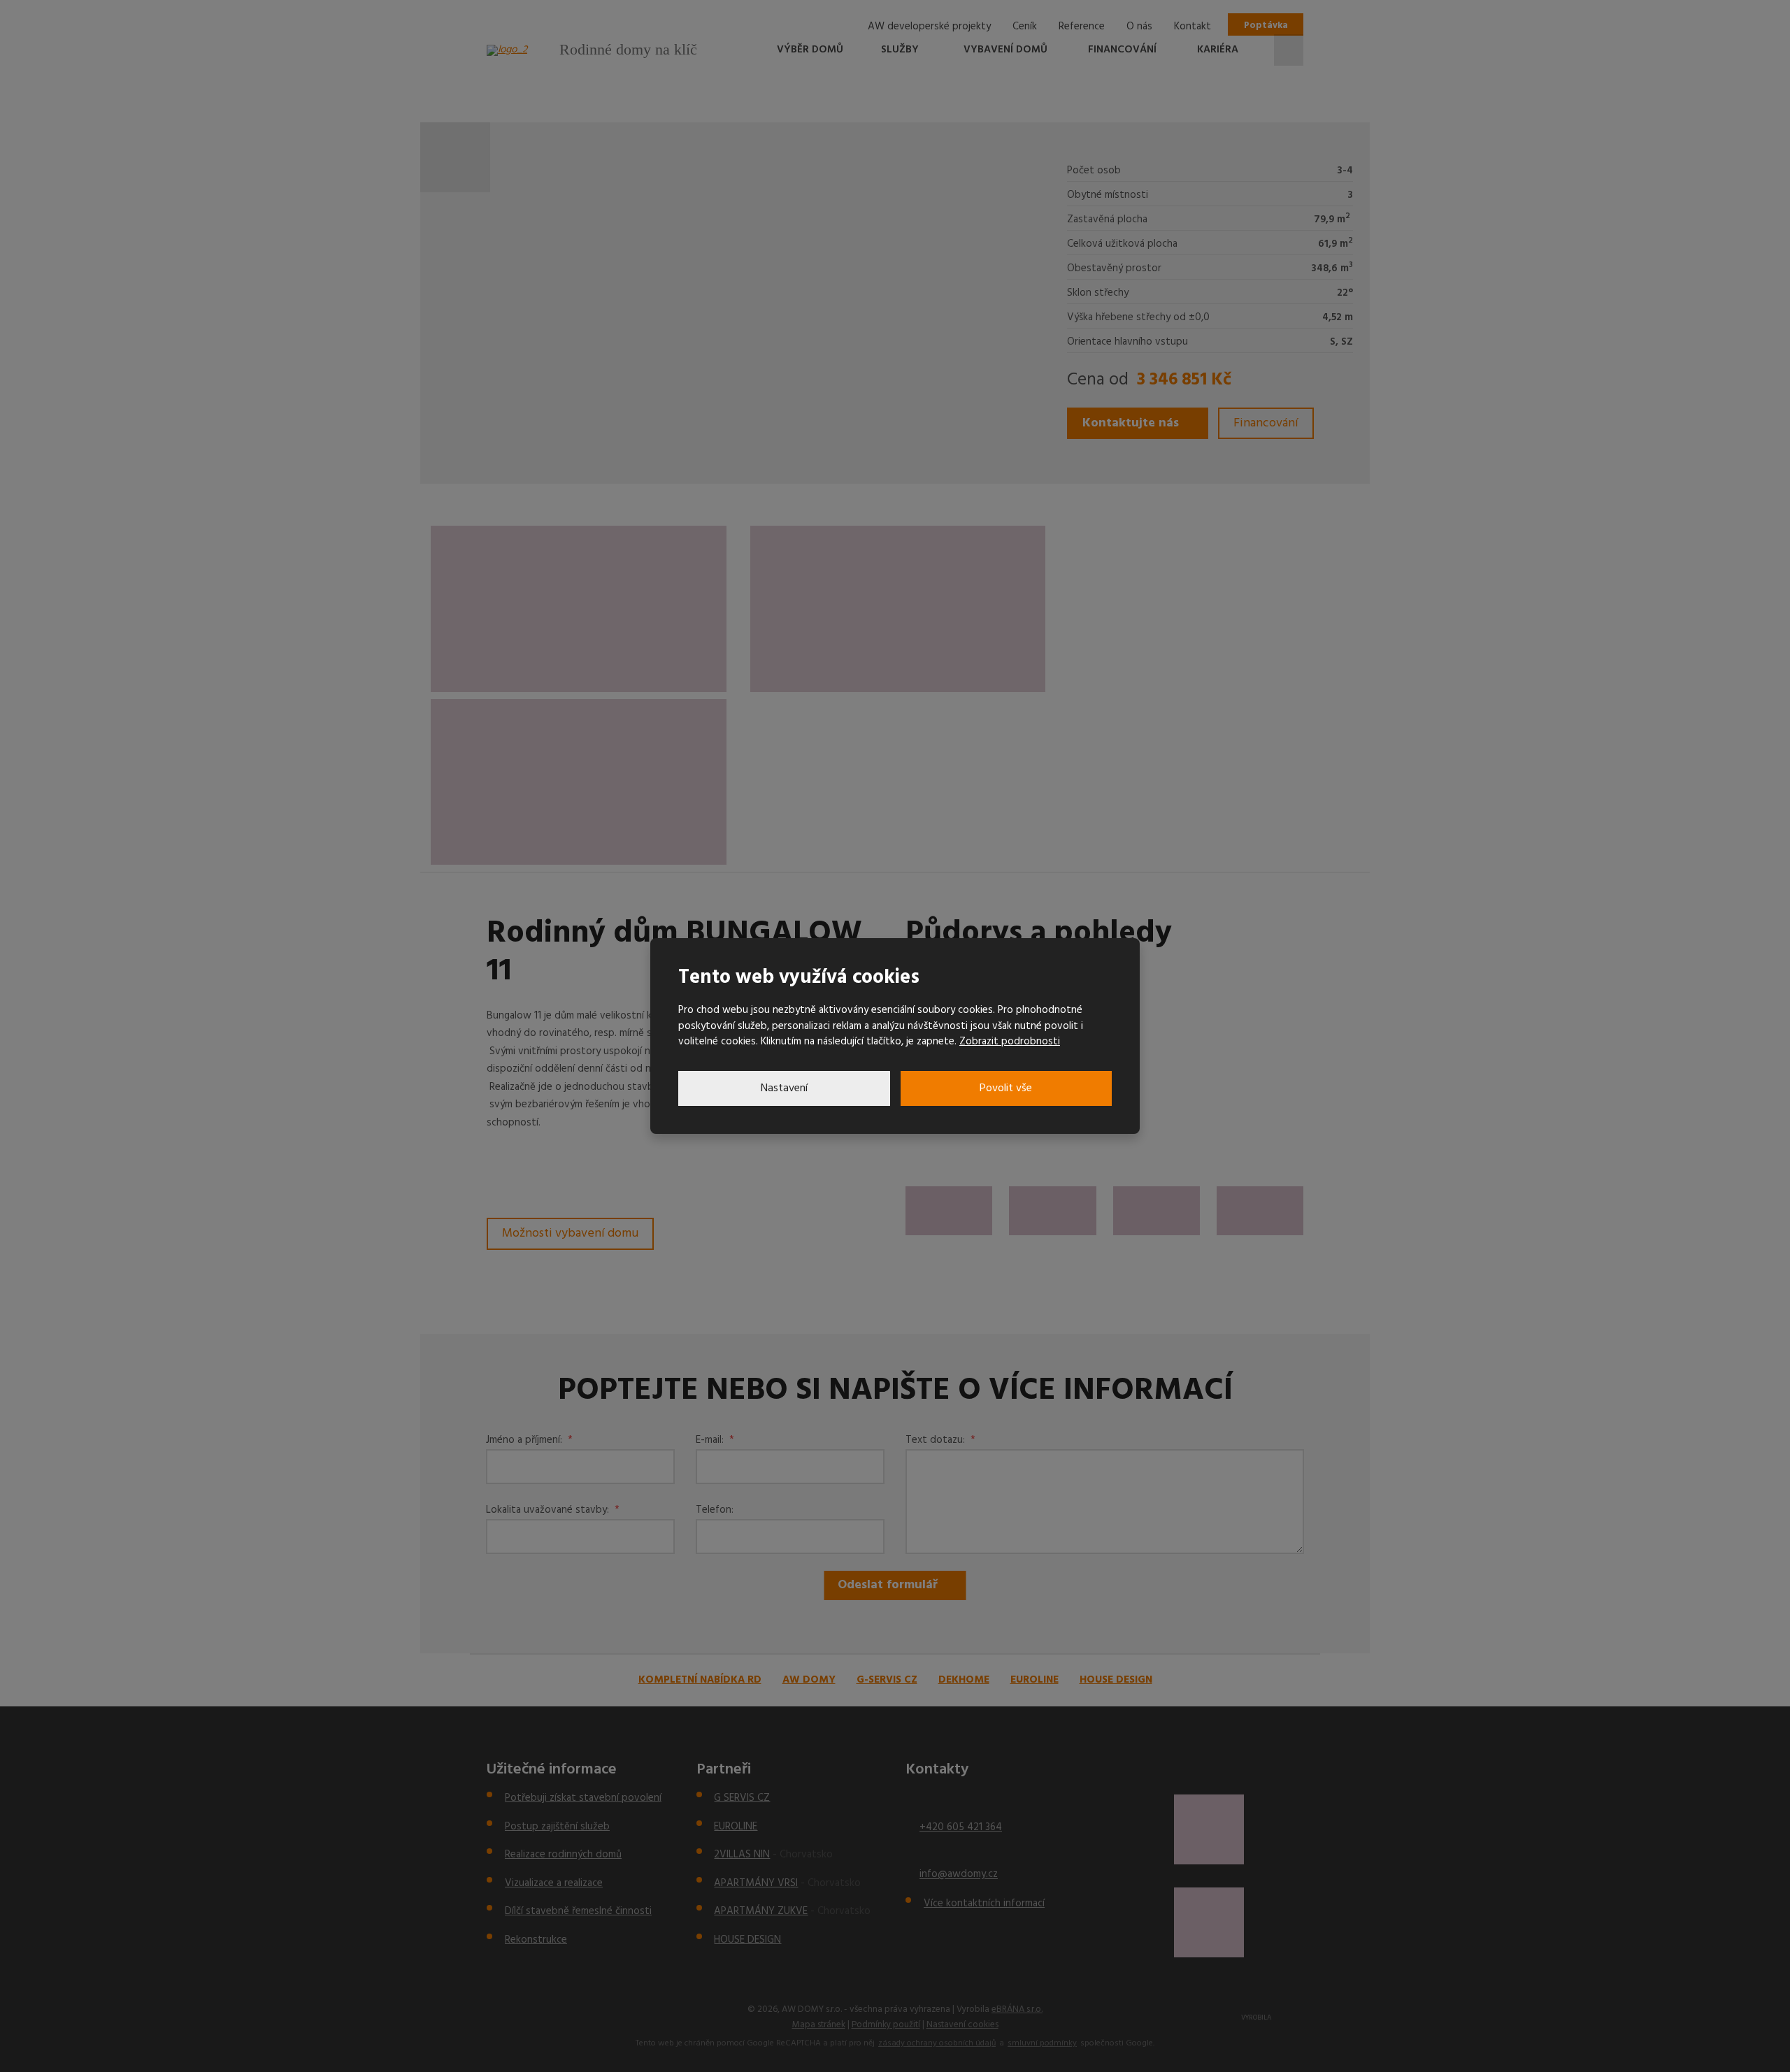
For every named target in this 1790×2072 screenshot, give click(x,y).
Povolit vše (1006, 1088)
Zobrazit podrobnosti (1010, 1042)
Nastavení (784, 1088)
